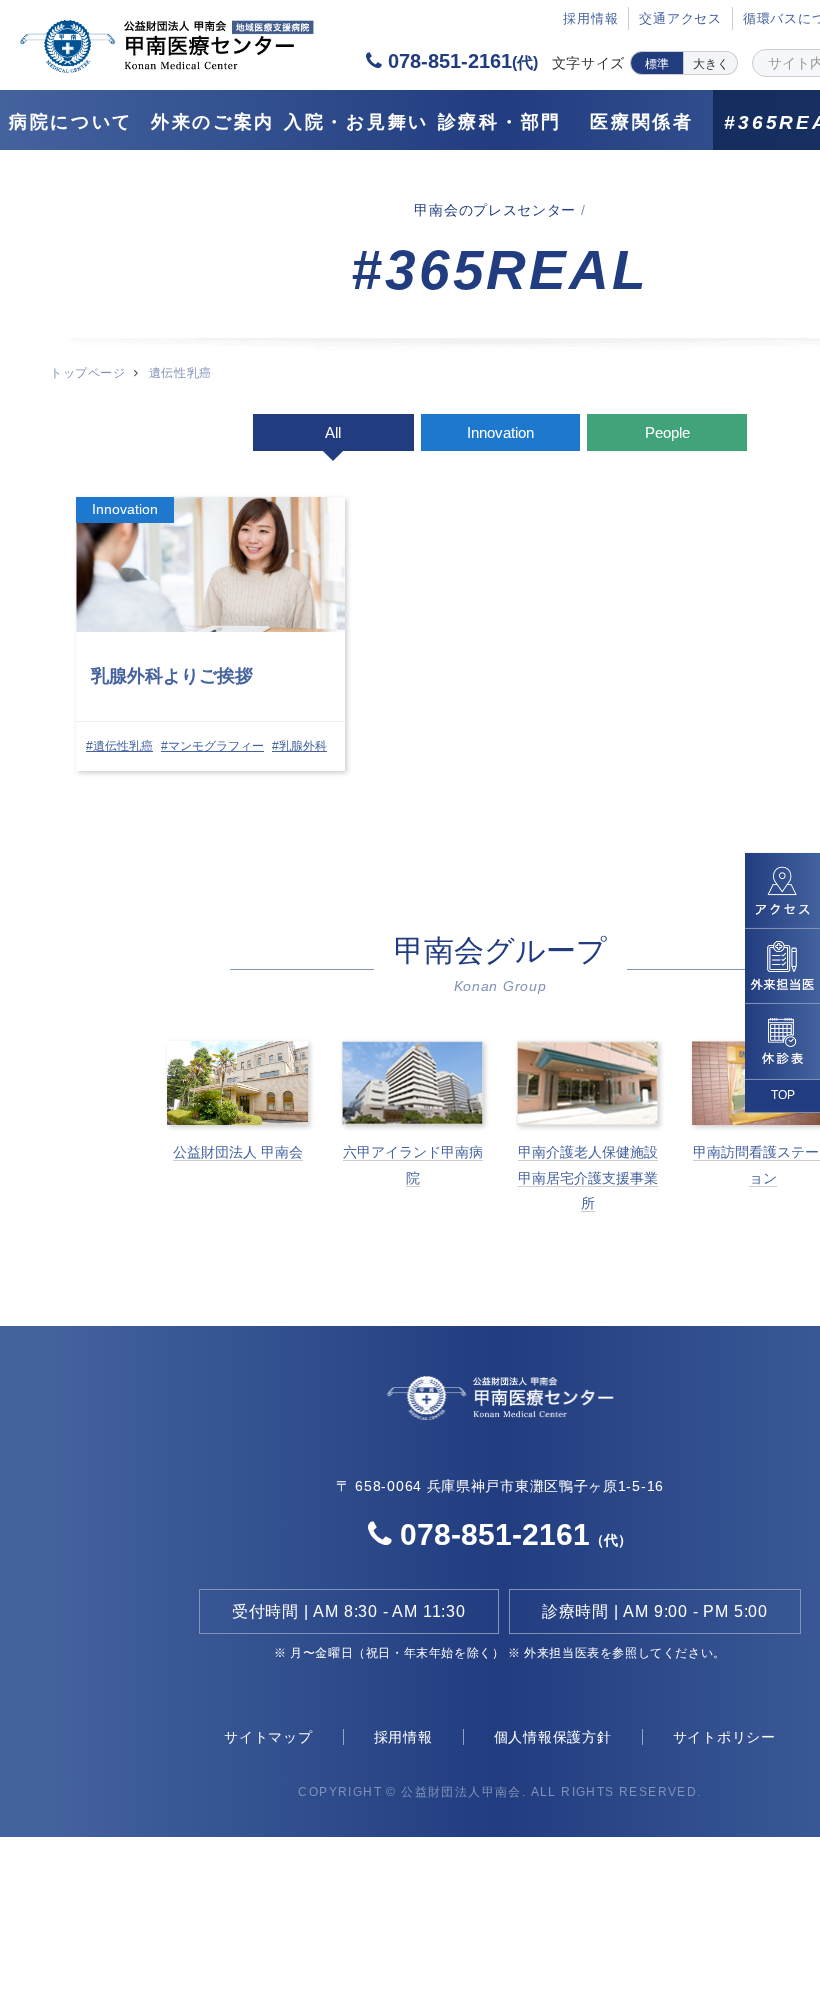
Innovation (500, 432)
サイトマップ (268, 1737)
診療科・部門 (500, 122)
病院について (71, 122)
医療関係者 (642, 122)
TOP (783, 1095)
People (667, 432)
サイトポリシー (724, 1737)
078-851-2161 (460, 61)
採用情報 (403, 1737)
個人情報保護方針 (553, 1737)
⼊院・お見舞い (356, 122)
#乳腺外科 (299, 746)
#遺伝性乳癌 (119, 746)
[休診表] (782, 1042)
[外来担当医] (782, 965)
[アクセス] (782, 890)
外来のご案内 (213, 122)
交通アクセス (680, 18)
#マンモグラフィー (212, 746)
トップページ (87, 373)
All (333, 432)
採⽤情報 (590, 18)
